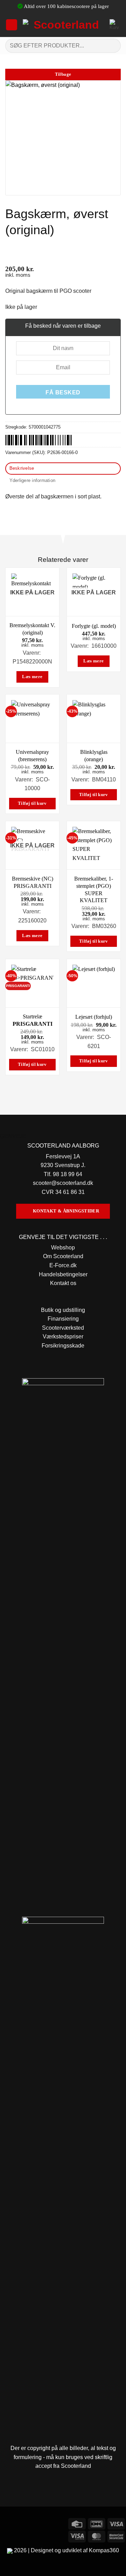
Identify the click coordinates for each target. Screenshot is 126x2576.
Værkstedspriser (63, 1337)
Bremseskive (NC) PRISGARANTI (33, 882)
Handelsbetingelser (63, 1274)
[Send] (113, 46)
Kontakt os (63, 1283)
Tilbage (63, 74)
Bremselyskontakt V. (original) (32, 629)
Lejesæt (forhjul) (94, 1017)
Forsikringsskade (63, 1346)
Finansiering (63, 1319)
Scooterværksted (63, 1328)
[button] (12, 25)
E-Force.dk (63, 1265)
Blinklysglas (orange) (94, 756)
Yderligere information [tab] (33, 480)
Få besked (63, 392)
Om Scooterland (63, 1256)
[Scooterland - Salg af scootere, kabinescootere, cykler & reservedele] (64, 25)
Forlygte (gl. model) (94, 626)
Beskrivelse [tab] (22, 468)
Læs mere (32, 677)
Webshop (63, 1248)
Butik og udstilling (63, 1310)
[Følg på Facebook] (6, 2523)
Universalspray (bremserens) (32, 756)
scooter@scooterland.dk (63, 1183)
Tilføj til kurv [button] (32, 803)
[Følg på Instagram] (19, 2523)
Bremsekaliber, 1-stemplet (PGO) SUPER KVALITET (94, 889)
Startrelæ (33, 1020)
